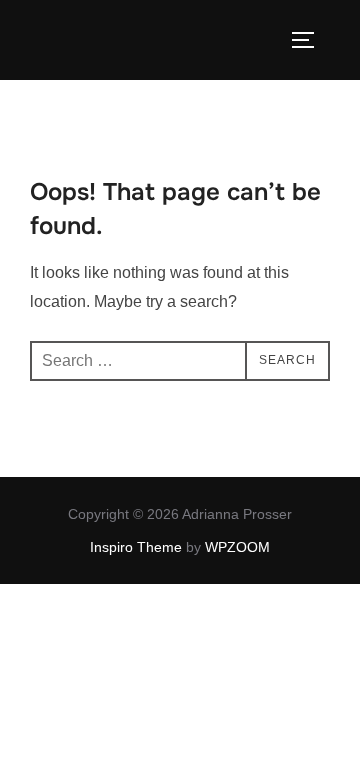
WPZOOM (237, 547)
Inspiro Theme (136, 547)
